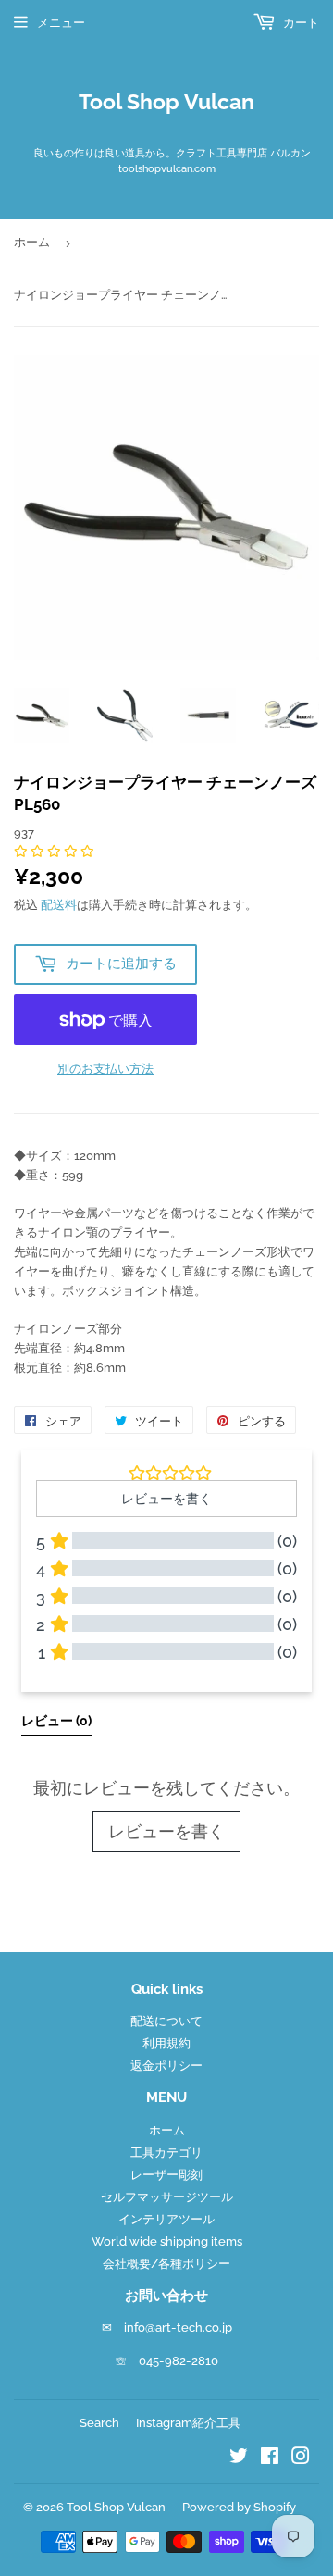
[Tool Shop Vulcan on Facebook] (270, 2459)
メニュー (61, 23)
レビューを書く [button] (166, 1499)
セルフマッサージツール (167, 2197)
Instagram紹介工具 (188, 2423)
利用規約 (166, 2043)
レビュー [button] (56, 1721)
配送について (166, 2021)
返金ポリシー (166, 2066)
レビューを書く (166, 1831)
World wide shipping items (167, 2241)
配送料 (59, 905)
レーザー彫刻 (166, 2175)
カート (300, 23)
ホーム (32, 242)
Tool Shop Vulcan (166, 102)
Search (99, 2423)
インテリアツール (166, 2219)
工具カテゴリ (166, 2153)
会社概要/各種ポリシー (166, 2264)
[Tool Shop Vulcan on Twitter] (239, 2459)
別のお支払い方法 (105, 1069)
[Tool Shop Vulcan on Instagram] (301, 2459)
